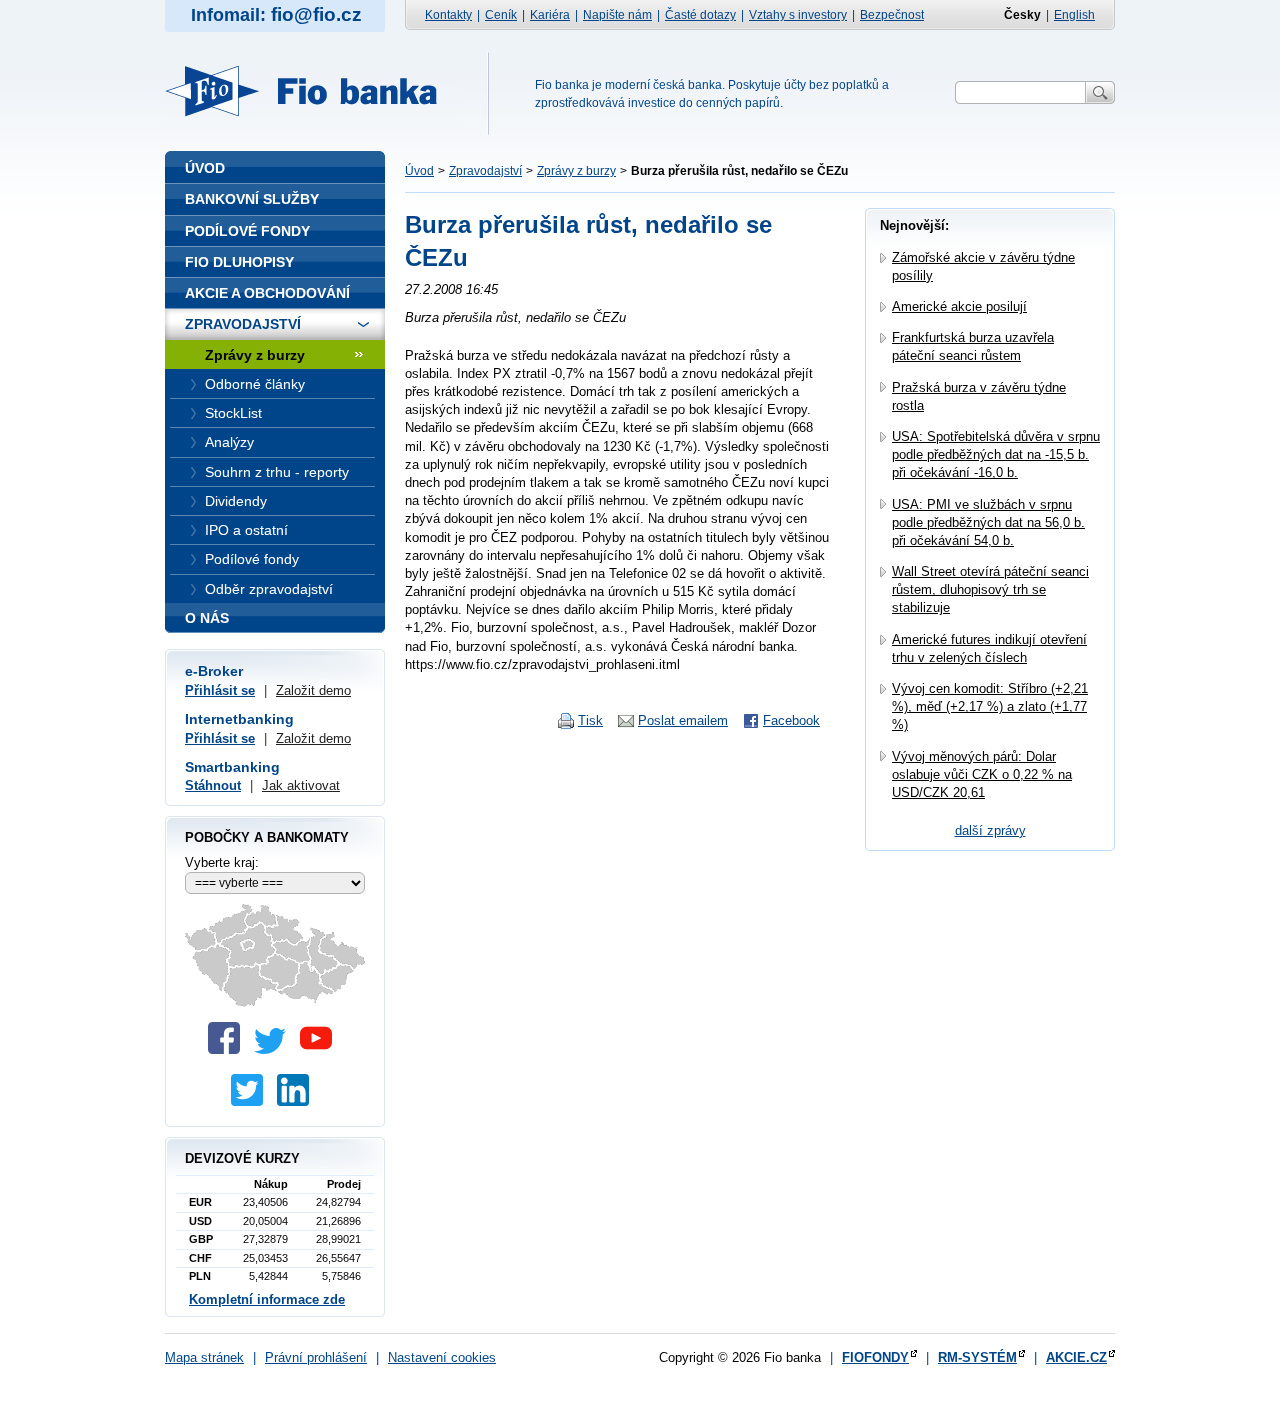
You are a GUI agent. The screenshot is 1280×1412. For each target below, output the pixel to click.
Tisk (590, 720)
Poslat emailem (683, 720)
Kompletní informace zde (267, 1299)
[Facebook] (229, 1049)
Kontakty (448, 15)
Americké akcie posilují (959, 306)
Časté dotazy (700, 15)
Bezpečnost (892, 15)
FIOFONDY (875, 1357)
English (1074, 15)
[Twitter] (275, 1049)
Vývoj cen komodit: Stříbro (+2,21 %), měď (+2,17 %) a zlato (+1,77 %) (990, 706)
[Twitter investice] (252, 1101)
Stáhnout (213, 785)
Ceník (501, 15)
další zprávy (990, 830)
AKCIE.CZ (1076, 1357)
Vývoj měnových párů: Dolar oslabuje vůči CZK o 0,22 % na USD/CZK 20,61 (982, 774)
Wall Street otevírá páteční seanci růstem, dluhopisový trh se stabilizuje (990, 589)
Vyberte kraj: (222, 862)
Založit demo (313, 690)
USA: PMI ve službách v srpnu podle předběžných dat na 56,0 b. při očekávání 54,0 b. (988, 522)
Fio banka (313, 91)
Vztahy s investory (798, 15)
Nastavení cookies (442, 1357)
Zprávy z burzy (576, 171)
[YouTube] (321, 1049)
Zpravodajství (485, 171)
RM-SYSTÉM (977, 1357)
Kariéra (550, 15)
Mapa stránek (204, 1357)
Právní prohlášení (316, 1357)
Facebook (791, 720)
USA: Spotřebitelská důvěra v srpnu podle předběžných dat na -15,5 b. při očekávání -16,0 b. (996, 454)
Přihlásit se (220, 690)
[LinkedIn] (298, 1101)
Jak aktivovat (301, 785)
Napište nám (617, 15)
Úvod (419, 171)
